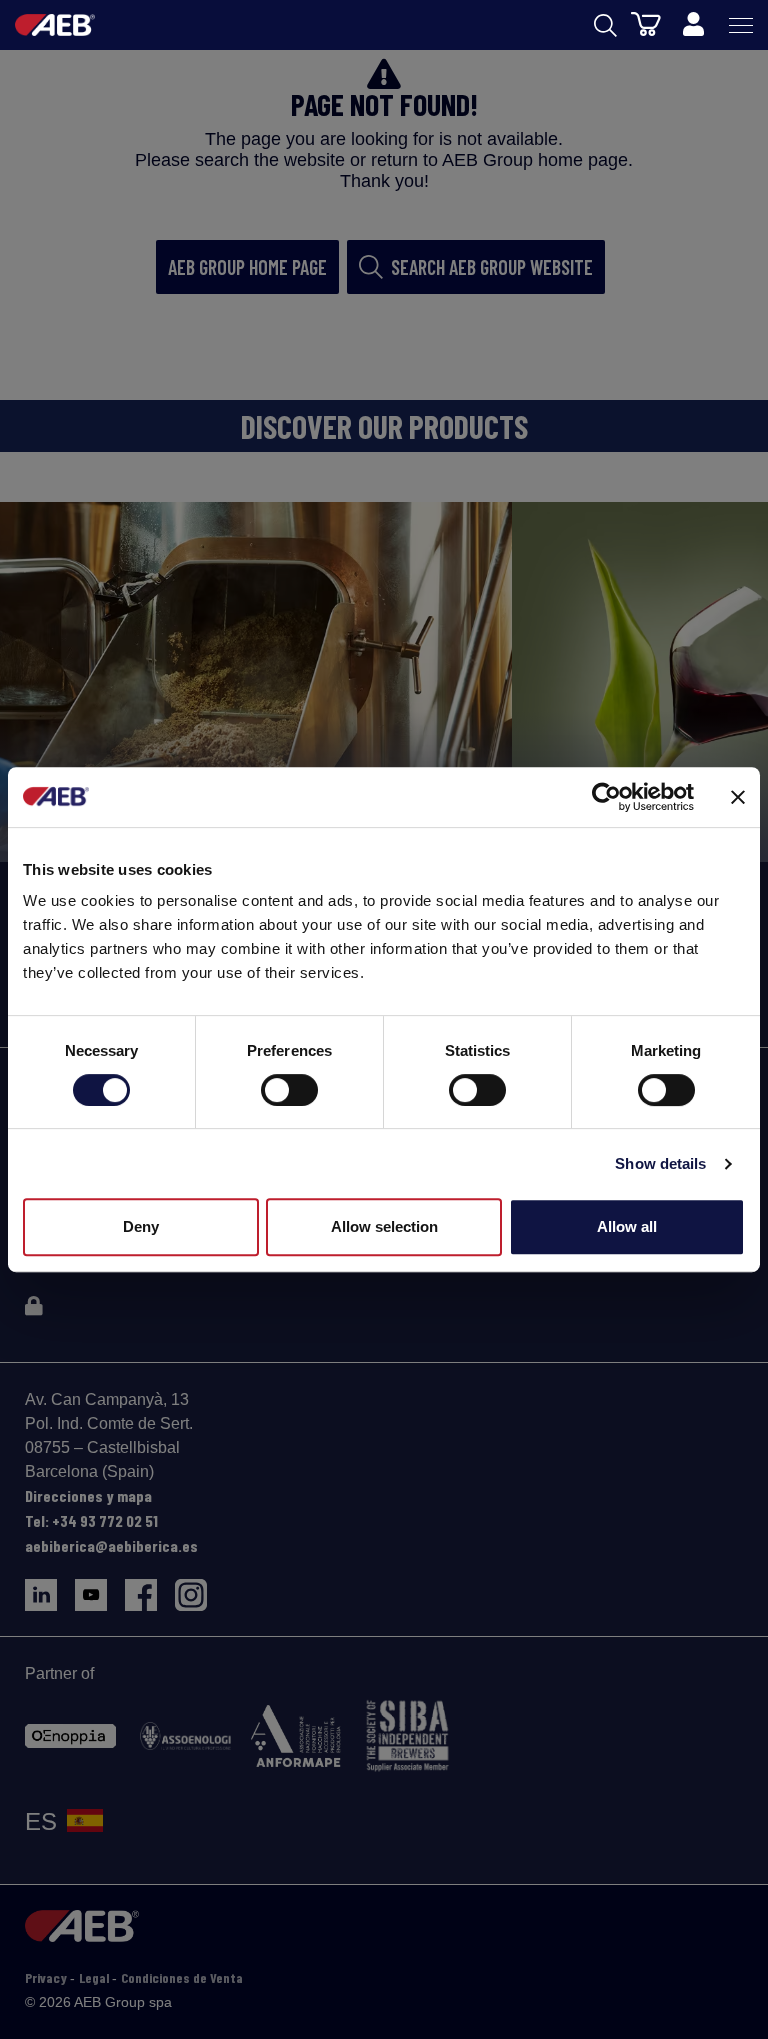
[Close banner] (738, 797)
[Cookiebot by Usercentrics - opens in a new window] (606, 797)
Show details (660, 1163)
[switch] (289, 1090)
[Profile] (693, 25)
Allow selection (384, 1226)
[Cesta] (646, 23)
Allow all (627, 1226)
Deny (141, 1226)
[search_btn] (605, 25)
